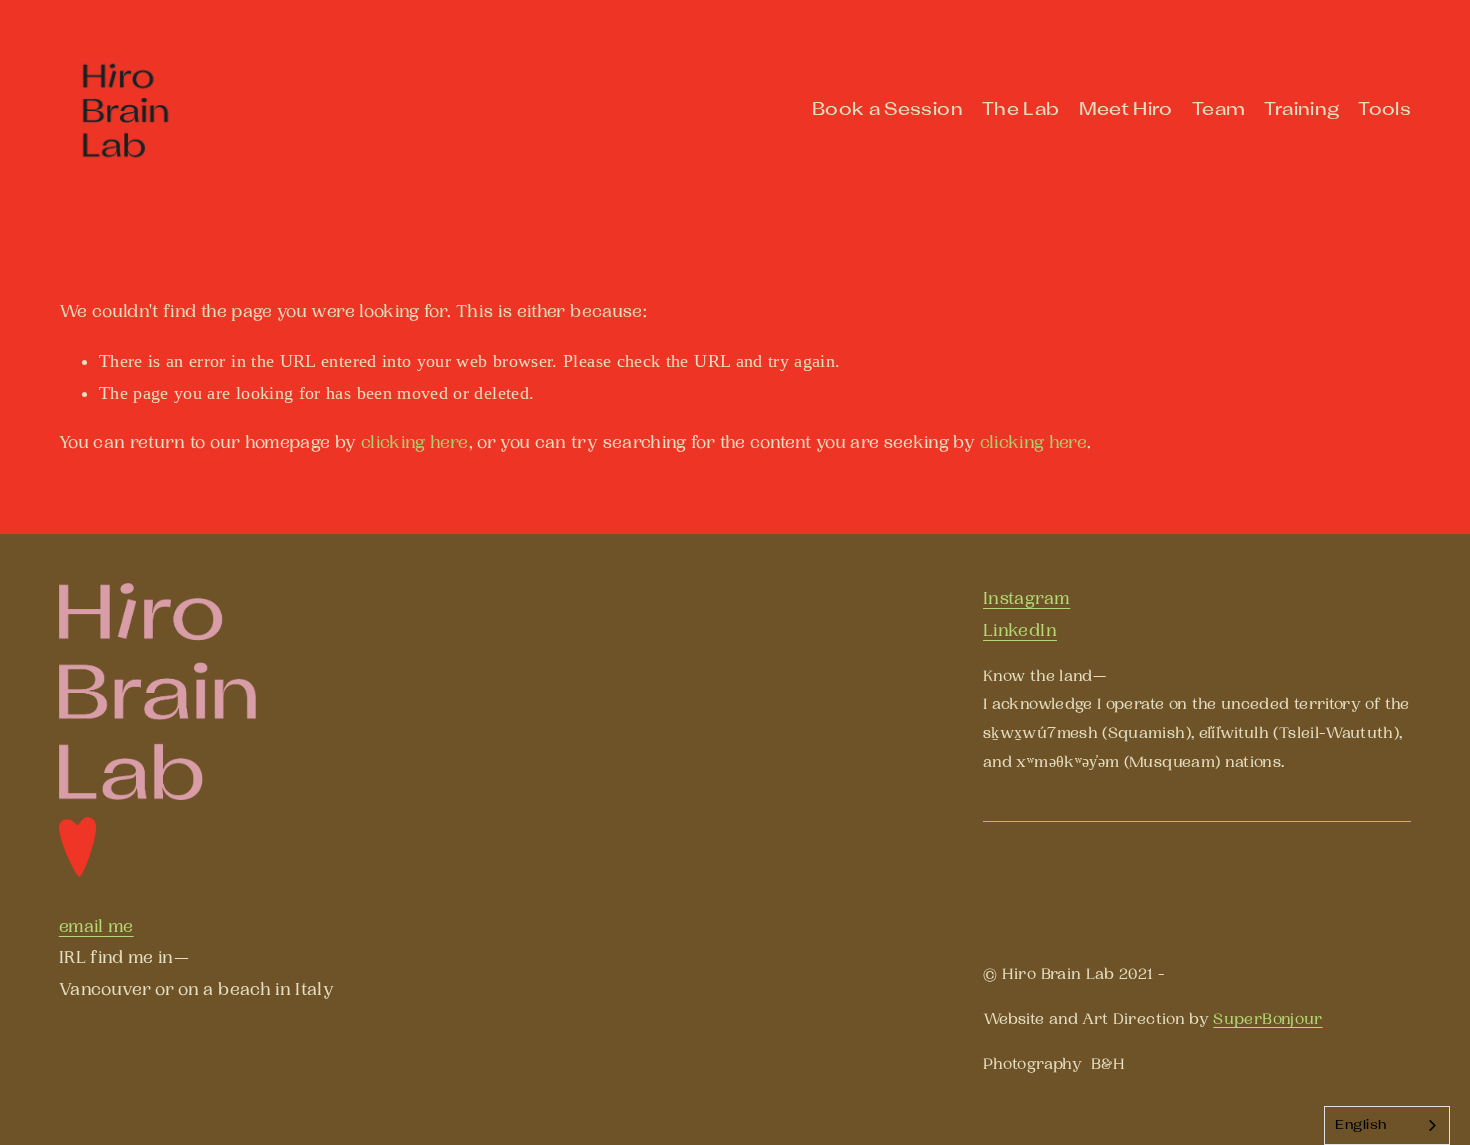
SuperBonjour (1267, 1019)
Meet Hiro (1126, 110)
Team (1218, 110)
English (1361, 1126)
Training (1301, 110)
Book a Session (887, 110)
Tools (1384, 110)
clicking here (415, 442)
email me (96, 926)
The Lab (1021, 110)
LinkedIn (1020, 630)
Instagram (1026, 598)
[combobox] (1387, 1125)
